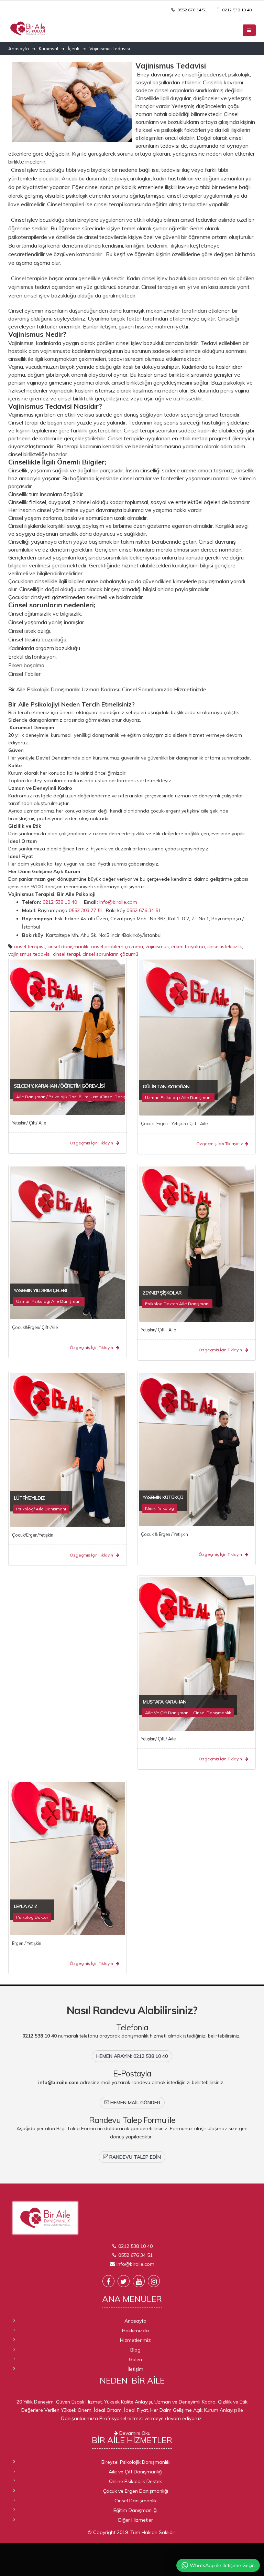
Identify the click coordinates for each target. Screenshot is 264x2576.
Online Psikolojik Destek (135, 2481)
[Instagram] (154, 2281)
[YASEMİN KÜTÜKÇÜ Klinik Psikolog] (196, 1449)
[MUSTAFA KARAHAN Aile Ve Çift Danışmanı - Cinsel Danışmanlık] (196, 1653)
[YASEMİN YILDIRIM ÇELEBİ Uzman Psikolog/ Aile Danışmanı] (68, 1242)
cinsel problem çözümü (117, 946)
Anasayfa (135, 2321)
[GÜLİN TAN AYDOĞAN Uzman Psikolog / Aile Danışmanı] (196, 1037)
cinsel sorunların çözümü (110, 954)
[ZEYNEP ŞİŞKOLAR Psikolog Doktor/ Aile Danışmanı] (196, 1244)
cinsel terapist (29, 946)
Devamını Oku (134, 2433)
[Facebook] (108, 2281)
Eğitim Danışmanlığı (135, 2510)
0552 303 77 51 (87, 910)
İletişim (135, 2369)
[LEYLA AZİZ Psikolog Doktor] (68, 1858)
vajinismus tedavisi (29, 954)
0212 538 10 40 (236, 10)
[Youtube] (139, 2281)
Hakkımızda (135, 2331)
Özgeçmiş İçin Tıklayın (92, 1143)
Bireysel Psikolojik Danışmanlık (135, 2462)
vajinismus (157, 946)
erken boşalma (188, 946)
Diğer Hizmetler (136, 2520)
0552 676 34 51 (192, 10)
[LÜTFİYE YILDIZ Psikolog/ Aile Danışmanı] (68, 1449)
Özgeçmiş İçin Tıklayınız (220, 1144)
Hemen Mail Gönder (135, 2103)
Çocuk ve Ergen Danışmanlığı (136, 2491)
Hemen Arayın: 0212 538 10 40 (132, 2056)
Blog (135, 2350)
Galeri (135, 2359)
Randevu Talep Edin (134, 2157)
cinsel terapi (67, 954)
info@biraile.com (118, 902)
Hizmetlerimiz (135, 2340)
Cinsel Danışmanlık (136, 2501)
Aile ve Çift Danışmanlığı (136, 2472)
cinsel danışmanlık (68, 946)
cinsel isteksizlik (225, 946)
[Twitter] (124, 2281)
